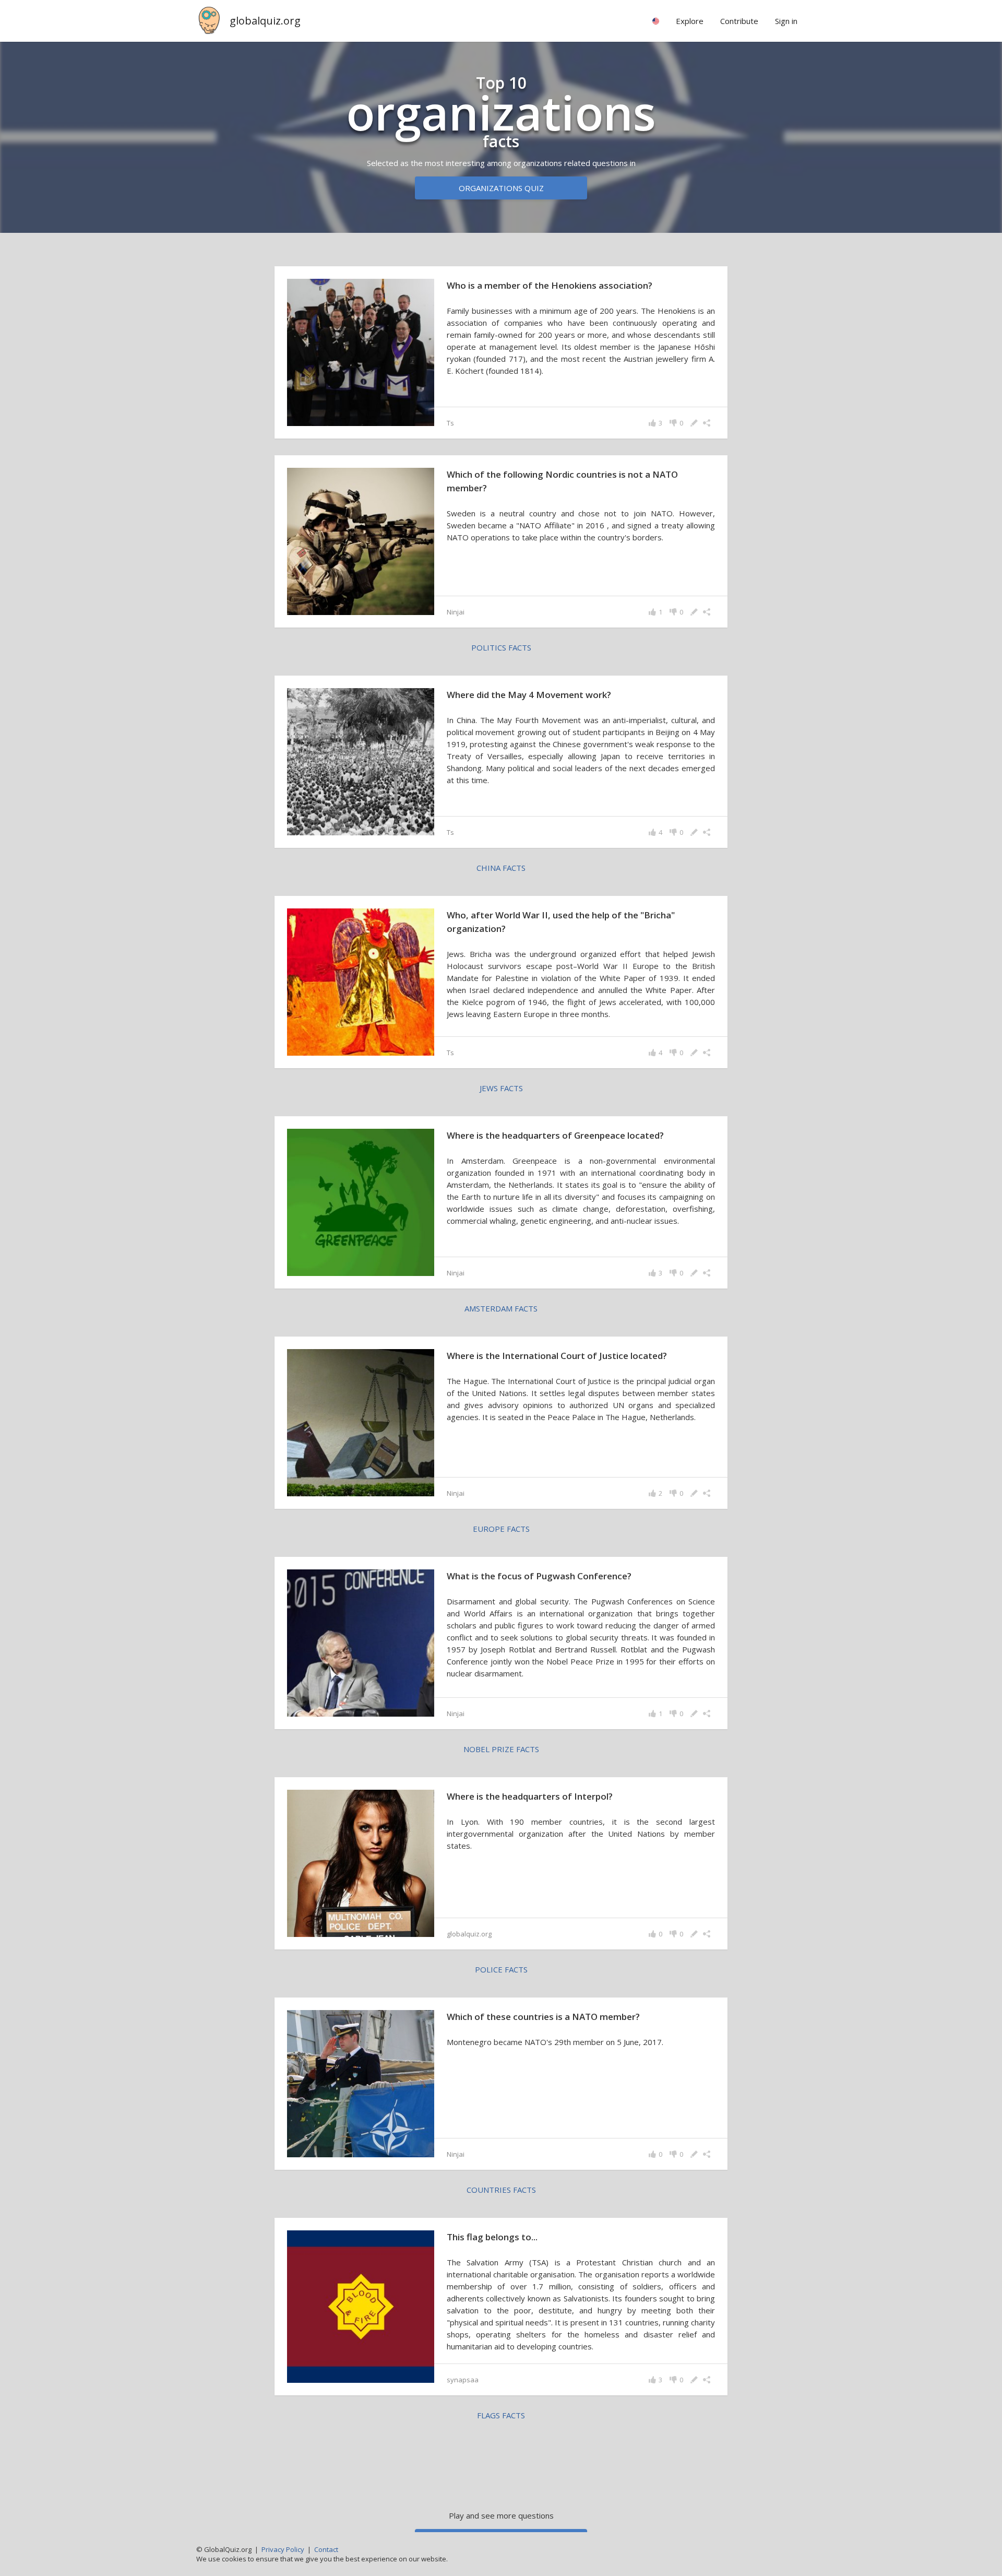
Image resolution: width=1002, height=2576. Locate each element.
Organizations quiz (501, 188)
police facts (501, 1969)
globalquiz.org (265, 21)
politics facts (501, 647)
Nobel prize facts (501, 1749)
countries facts (501, 2190)
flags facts (501, 2415)
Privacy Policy (283, 2549)
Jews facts (501, 1088)
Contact (326, 2549)
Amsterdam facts (501, 1308)
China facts (501, 868)
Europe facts (501, 1529)
